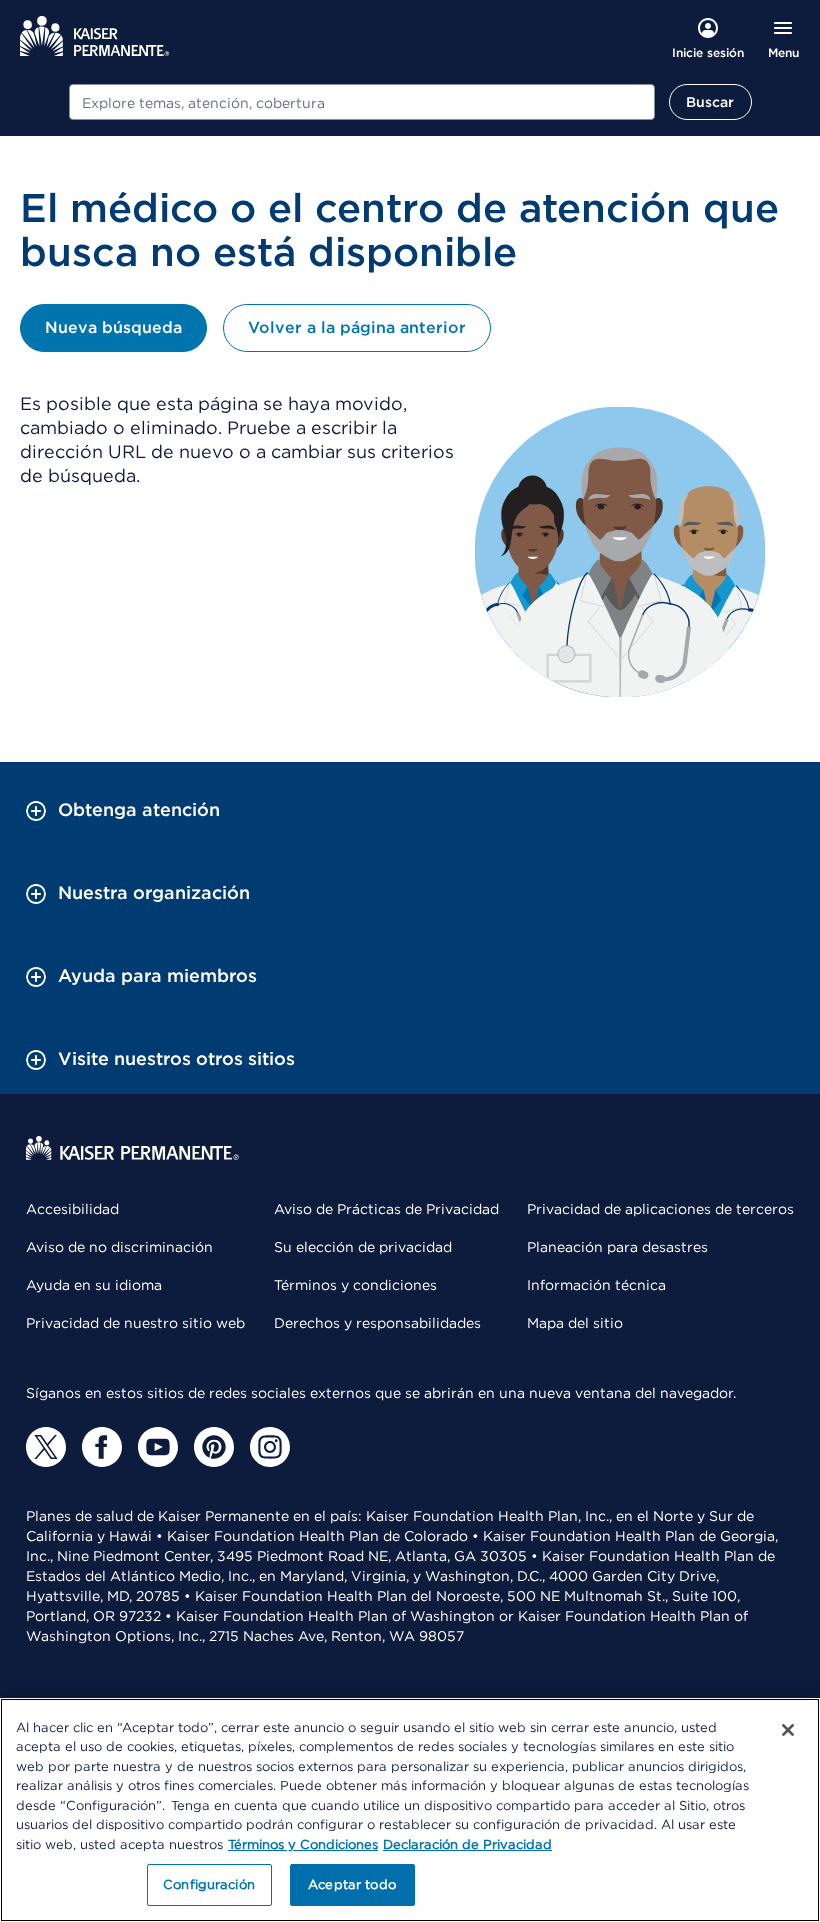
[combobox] (362, 102)
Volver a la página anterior (357, 327)
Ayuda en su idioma (94, 1285)
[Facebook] (102, 1447)
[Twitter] (46, 1447)
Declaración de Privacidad (467, 1844)
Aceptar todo (352, 1884)
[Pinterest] (214, 1447)
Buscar (710, 102)
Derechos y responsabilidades (377, 1323)
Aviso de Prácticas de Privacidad (386, 1209)
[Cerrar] (788, 1730)
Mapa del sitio (575, 1323)
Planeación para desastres (617, 1247)
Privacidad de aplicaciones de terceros (660, 1209)
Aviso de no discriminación (119, 1247)
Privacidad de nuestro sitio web (135, 1323)
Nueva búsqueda (113, 327)
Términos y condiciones (355, 1285)
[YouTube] (158, 1447)
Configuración (209, 1884)
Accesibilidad (72, 1209)
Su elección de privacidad (363, 1247)
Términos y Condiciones (303, 1844)
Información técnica (596, 1285)
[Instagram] (270, 1447)
